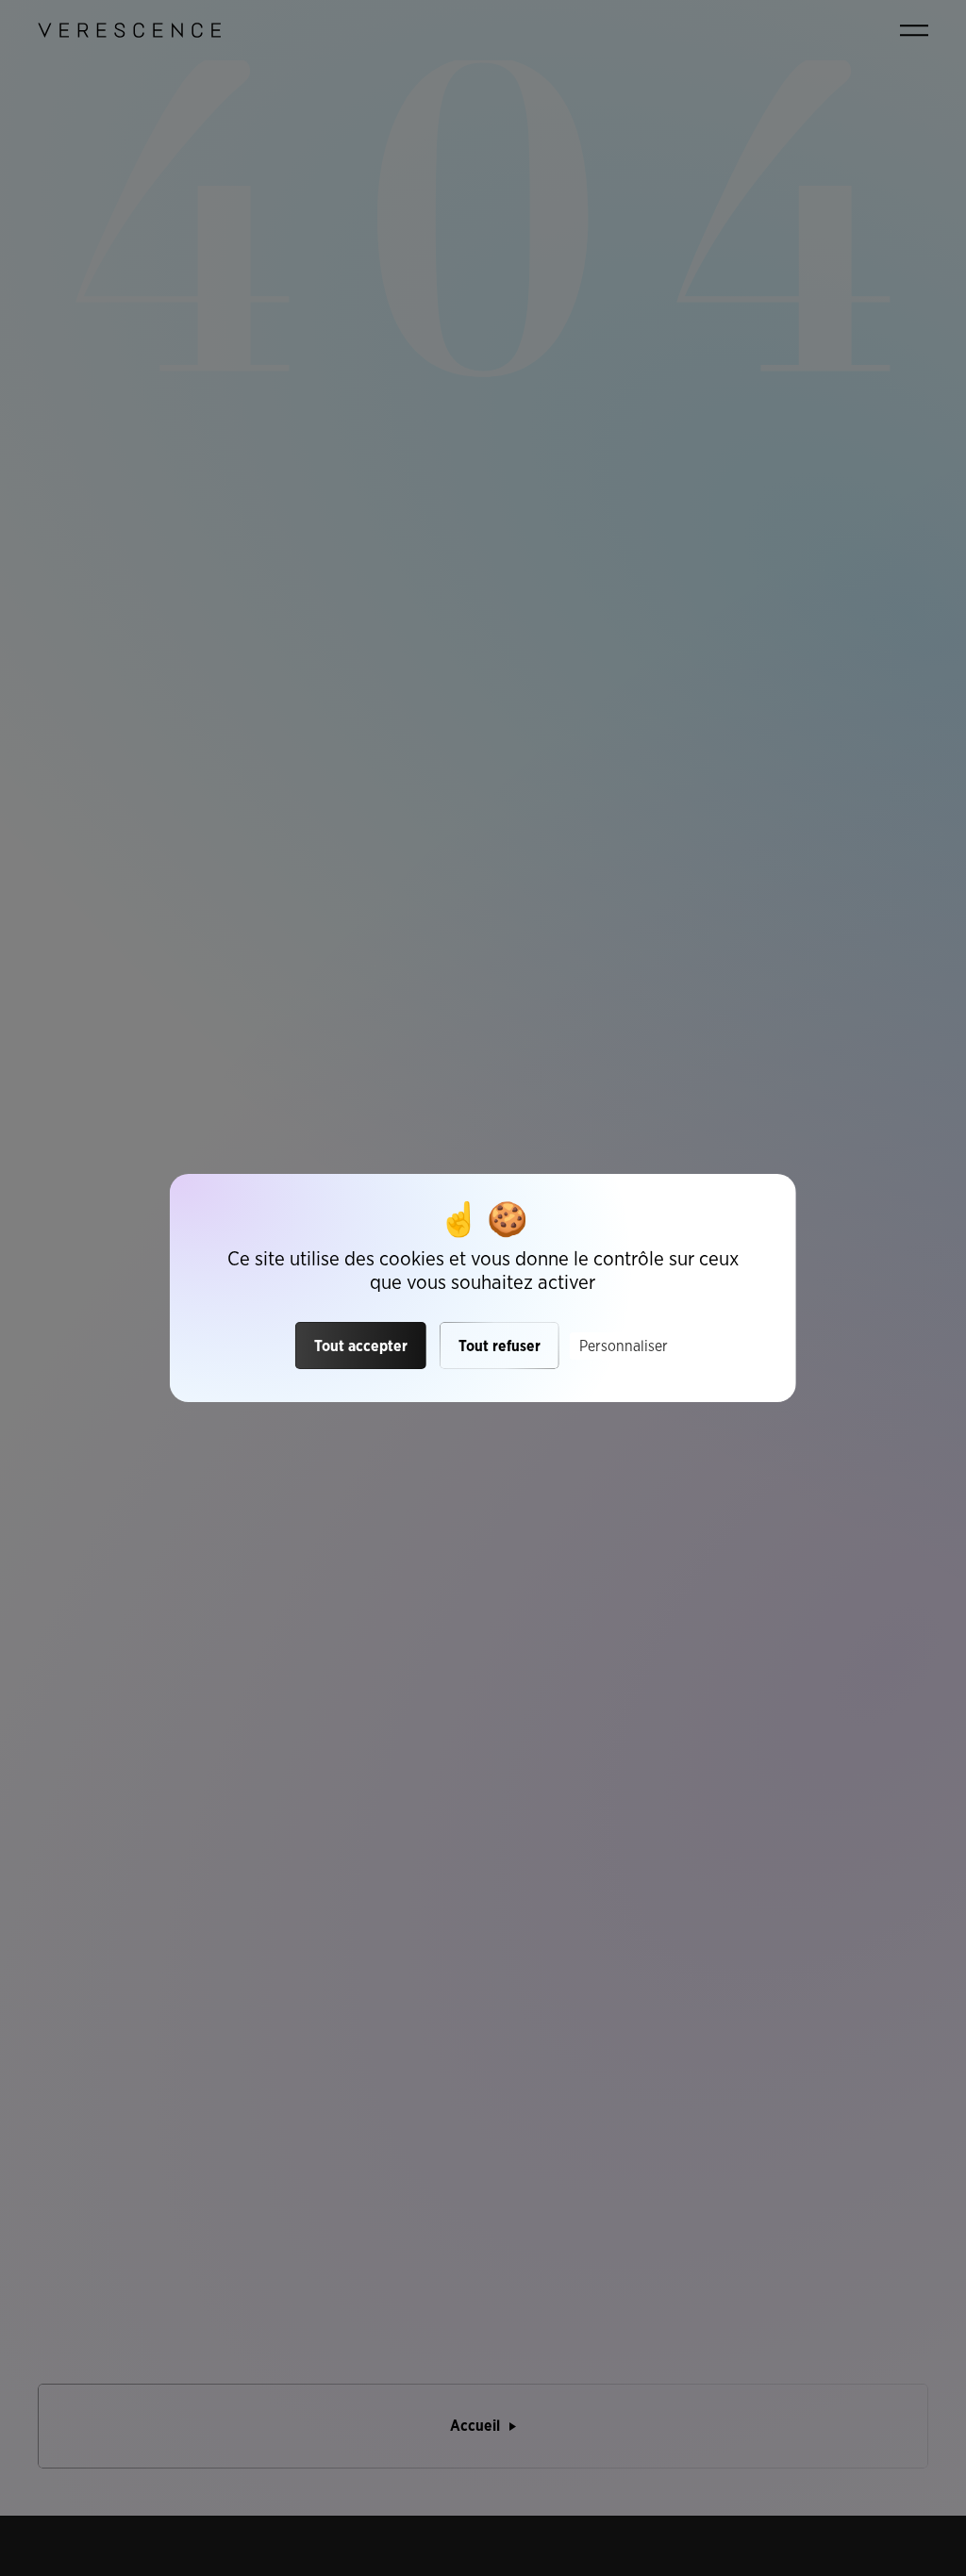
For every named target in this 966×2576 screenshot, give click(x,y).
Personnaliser (624, 1346)
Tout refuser (500, 1346)
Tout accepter (361, 1346)
